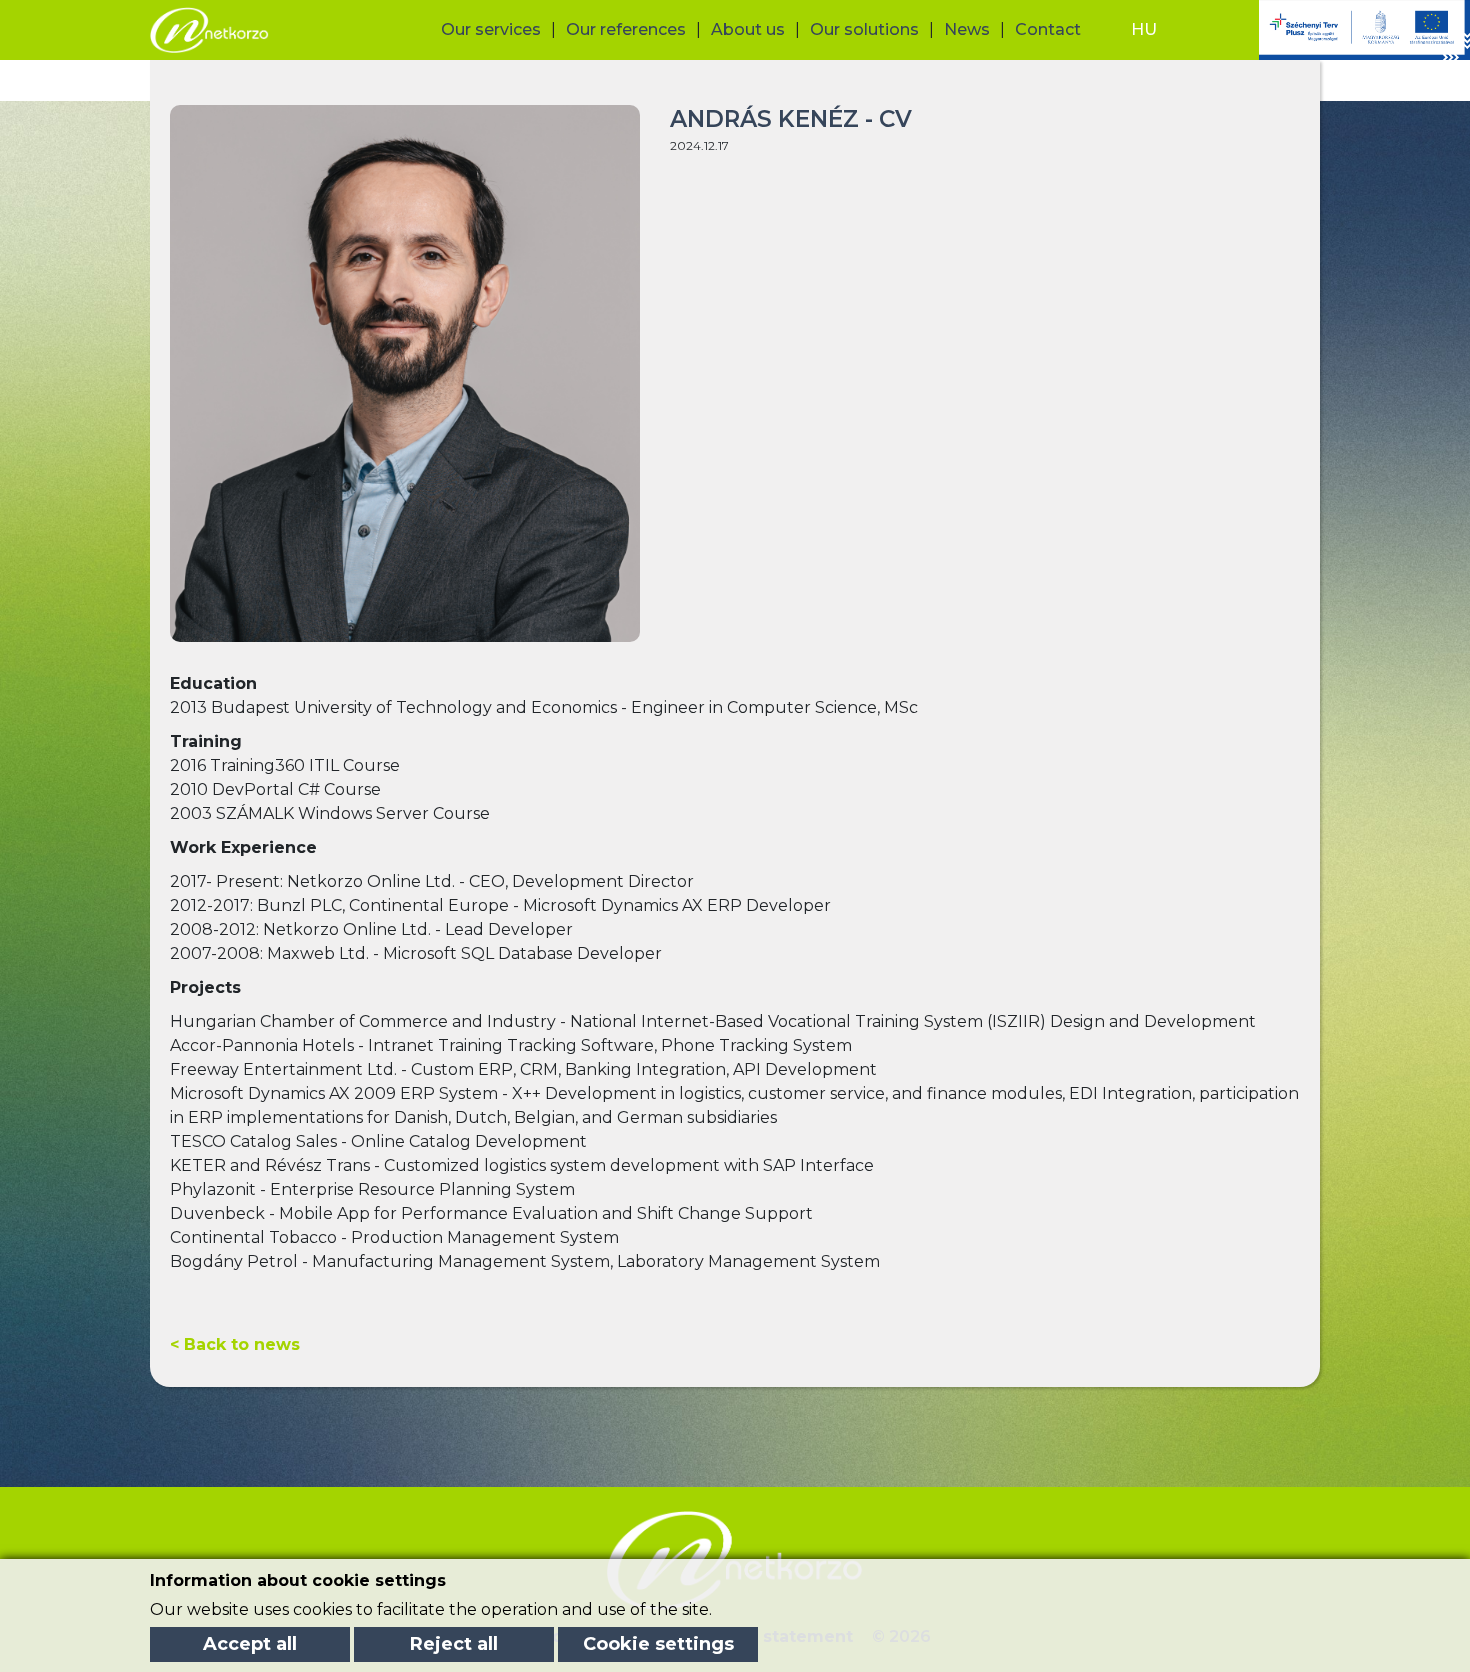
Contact (1048, 29)
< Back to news (235, 1344)
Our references (626, 29)
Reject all (454, 1644)
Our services (491, 29)
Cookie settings (658, 1644)
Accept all (250, 1644)
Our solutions (864, 29)
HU (1144, 29)
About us (748, 29)
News (967, 29)
